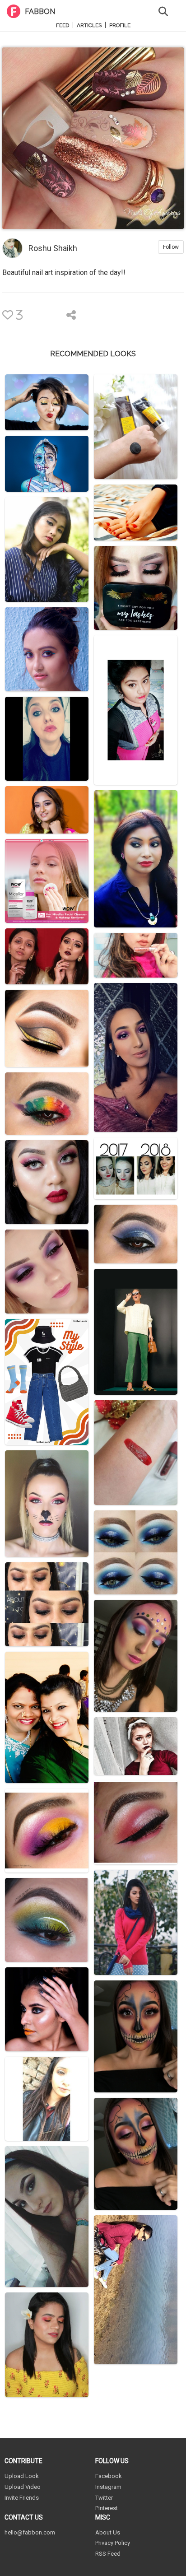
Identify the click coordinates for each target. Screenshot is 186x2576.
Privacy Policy (113, 2543)
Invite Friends (22, 2498)
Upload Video (23, 2487)
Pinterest (107, 2508)
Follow (171, 247)
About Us (108, 2532)
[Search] (163, 11)
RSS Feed (108, 2554)
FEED (63, 26)
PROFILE (120, 26)
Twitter (104, 2498)
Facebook (109, 2476)
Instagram (108, 2487)
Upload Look (22, 2476)
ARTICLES (89, 26)
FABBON (40, 12)
